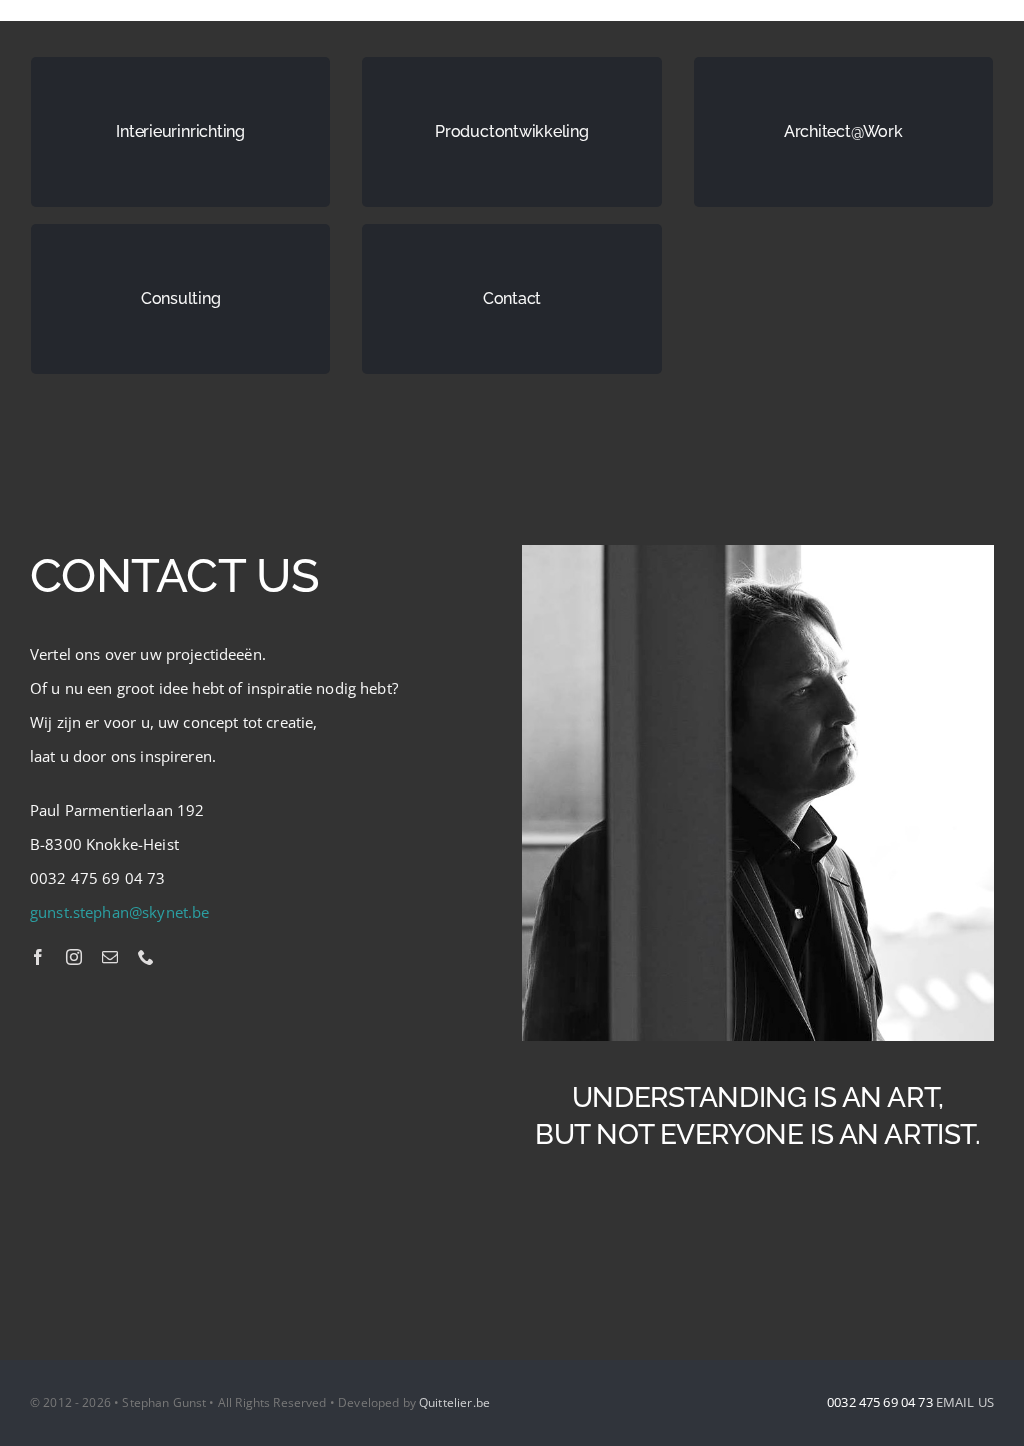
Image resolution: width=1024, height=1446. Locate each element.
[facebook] (38, 957)
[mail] (110, 957)
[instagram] (74, 957)
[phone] (146, 957)
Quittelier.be (454, 1402)
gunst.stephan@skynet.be (119, 912)
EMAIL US (965, 1402)
